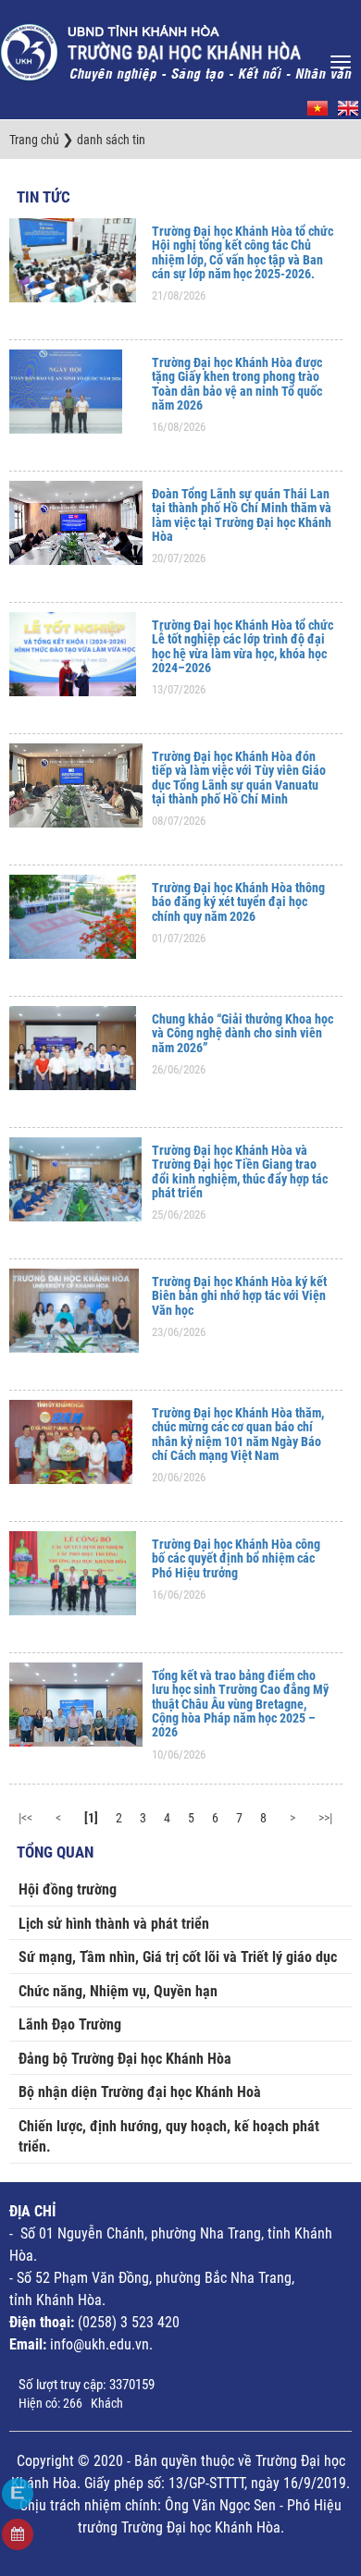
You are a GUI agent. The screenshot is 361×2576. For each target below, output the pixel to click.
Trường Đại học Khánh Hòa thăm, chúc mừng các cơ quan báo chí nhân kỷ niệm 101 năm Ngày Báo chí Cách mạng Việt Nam (238, 1434)
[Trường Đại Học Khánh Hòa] (178, 47)
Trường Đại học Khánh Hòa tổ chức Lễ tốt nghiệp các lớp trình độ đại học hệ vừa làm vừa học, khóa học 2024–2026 (243, 646)
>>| (325, 1818)
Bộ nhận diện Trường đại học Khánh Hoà (140, 2092)
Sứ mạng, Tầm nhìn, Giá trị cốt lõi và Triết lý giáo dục (178, 1957)
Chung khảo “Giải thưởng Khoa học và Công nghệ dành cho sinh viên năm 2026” (243, 1033)
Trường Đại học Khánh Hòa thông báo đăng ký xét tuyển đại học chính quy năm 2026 (238, 902)
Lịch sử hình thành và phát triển (114, 1924)
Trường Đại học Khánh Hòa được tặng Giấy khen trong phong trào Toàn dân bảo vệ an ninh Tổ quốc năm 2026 (237, 384)
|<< (25, 1818)
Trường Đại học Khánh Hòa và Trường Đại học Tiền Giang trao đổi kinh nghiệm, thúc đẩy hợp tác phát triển (240, 1171)
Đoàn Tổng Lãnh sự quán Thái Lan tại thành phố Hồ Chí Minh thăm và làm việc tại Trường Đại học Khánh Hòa (242, 515)
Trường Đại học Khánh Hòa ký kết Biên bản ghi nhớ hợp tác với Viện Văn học (239, 1296)
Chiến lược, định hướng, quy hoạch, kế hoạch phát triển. (169, 2137)
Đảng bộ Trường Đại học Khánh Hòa (125, 2059)
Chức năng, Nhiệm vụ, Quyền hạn (118, 1991)
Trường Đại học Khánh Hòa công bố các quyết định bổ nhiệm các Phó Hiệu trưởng (236, 1558)
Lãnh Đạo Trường (70, 2024)
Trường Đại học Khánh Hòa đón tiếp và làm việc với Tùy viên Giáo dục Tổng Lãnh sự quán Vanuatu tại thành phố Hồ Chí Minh (239, 778)
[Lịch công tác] (18, 2534)
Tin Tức (44, 197)
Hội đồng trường (68, 1889)
